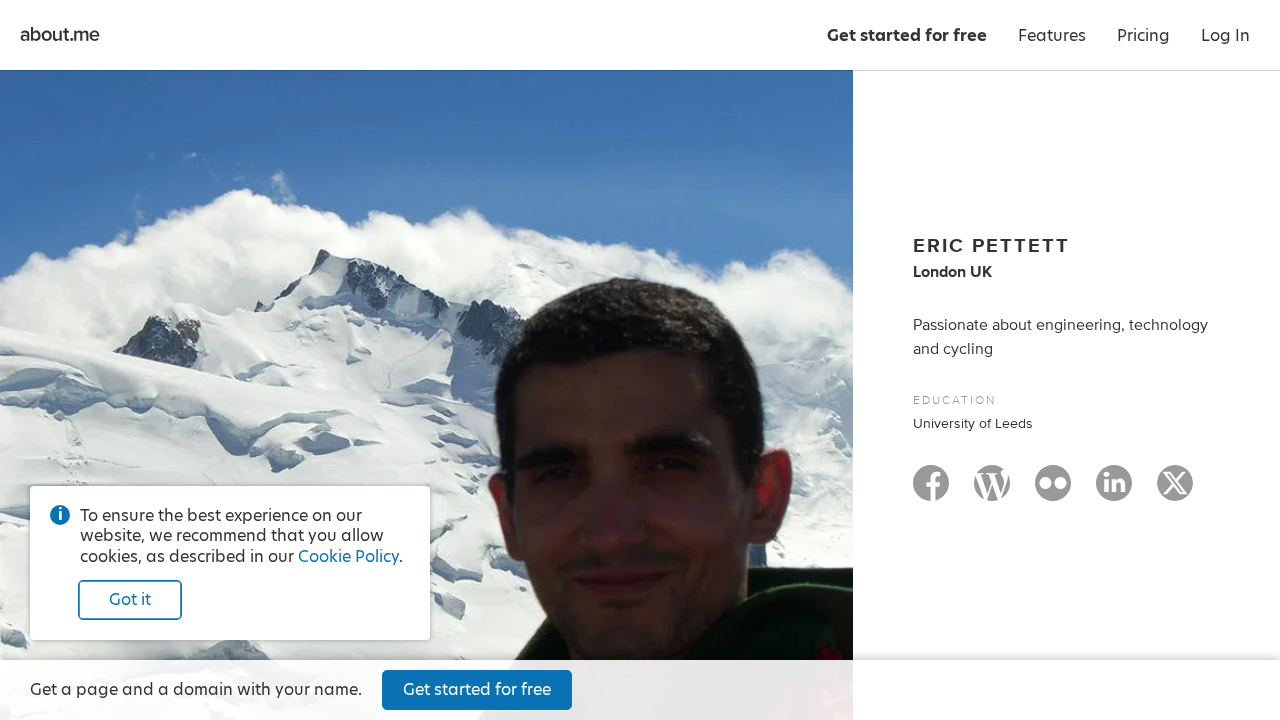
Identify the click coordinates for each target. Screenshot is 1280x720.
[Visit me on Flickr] (1053, 492)
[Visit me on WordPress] (992, 492)
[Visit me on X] (1175, 492)
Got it (130, 599)
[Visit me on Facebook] (931, 492)
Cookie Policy (348, 556)
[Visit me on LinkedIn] (1114, 492)
